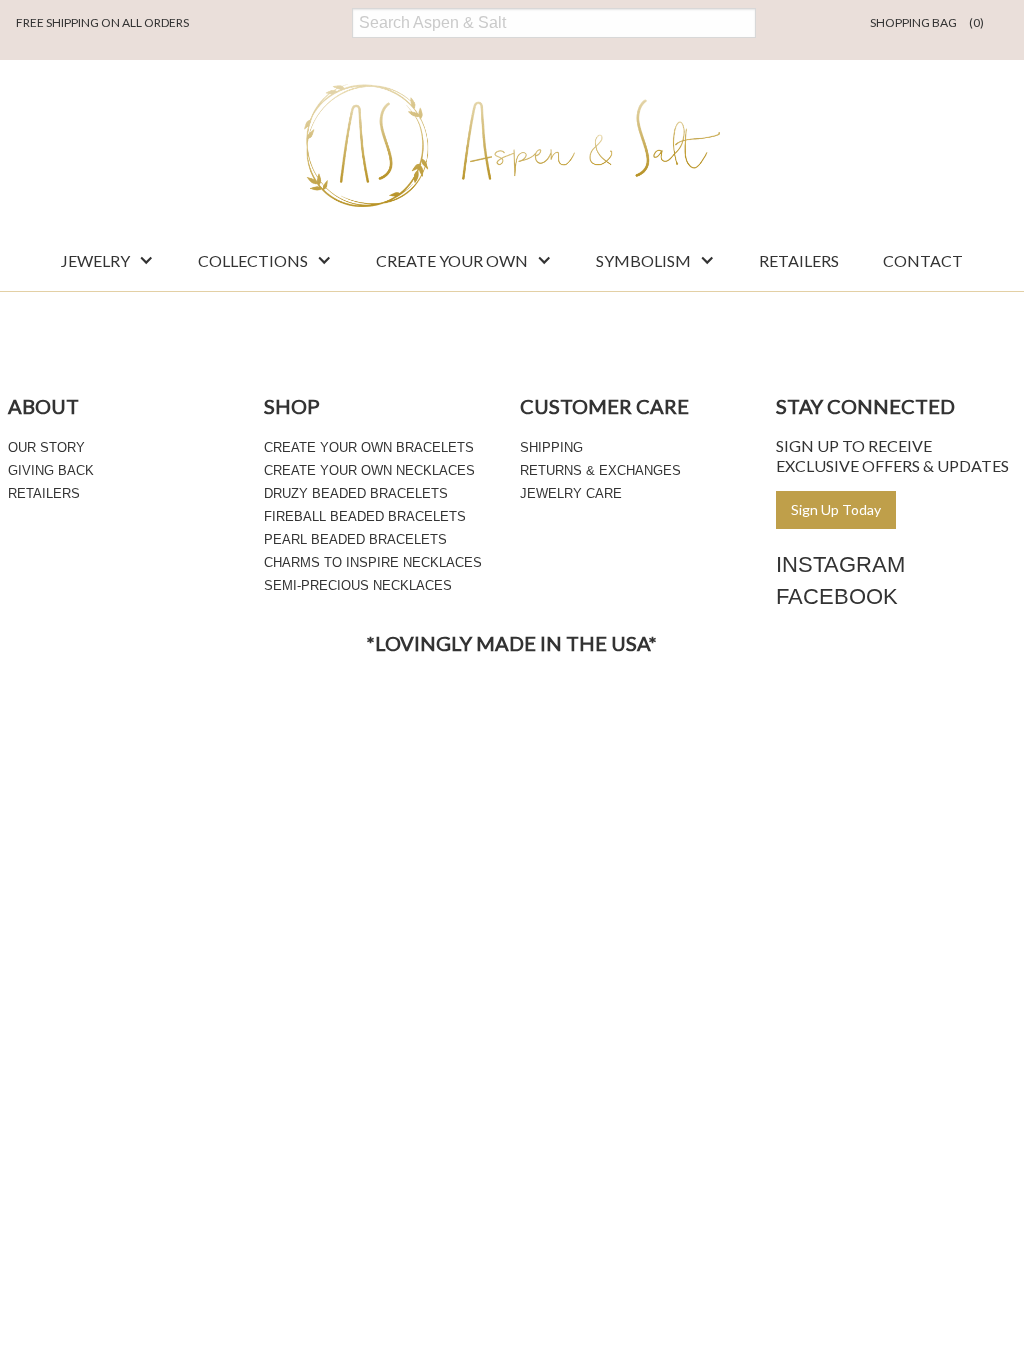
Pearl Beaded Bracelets (355, 539)
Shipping (551, 447)
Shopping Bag (927, 22)
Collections (253, 260)
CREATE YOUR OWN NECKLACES (369, 470)
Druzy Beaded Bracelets (356, 493)
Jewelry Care (571, 493)
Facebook (837, 596)
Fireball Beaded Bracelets (365, 516)
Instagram (840, 564)
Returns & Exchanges (600, 470)
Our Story (46, 447)
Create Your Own (452, 260)
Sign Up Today (836, 509)
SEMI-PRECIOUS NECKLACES (358, 585)
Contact (923, 260)
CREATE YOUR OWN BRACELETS (369, 447)
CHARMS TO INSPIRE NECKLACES (373, 562)
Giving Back (51, 470)
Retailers (799, 260)
